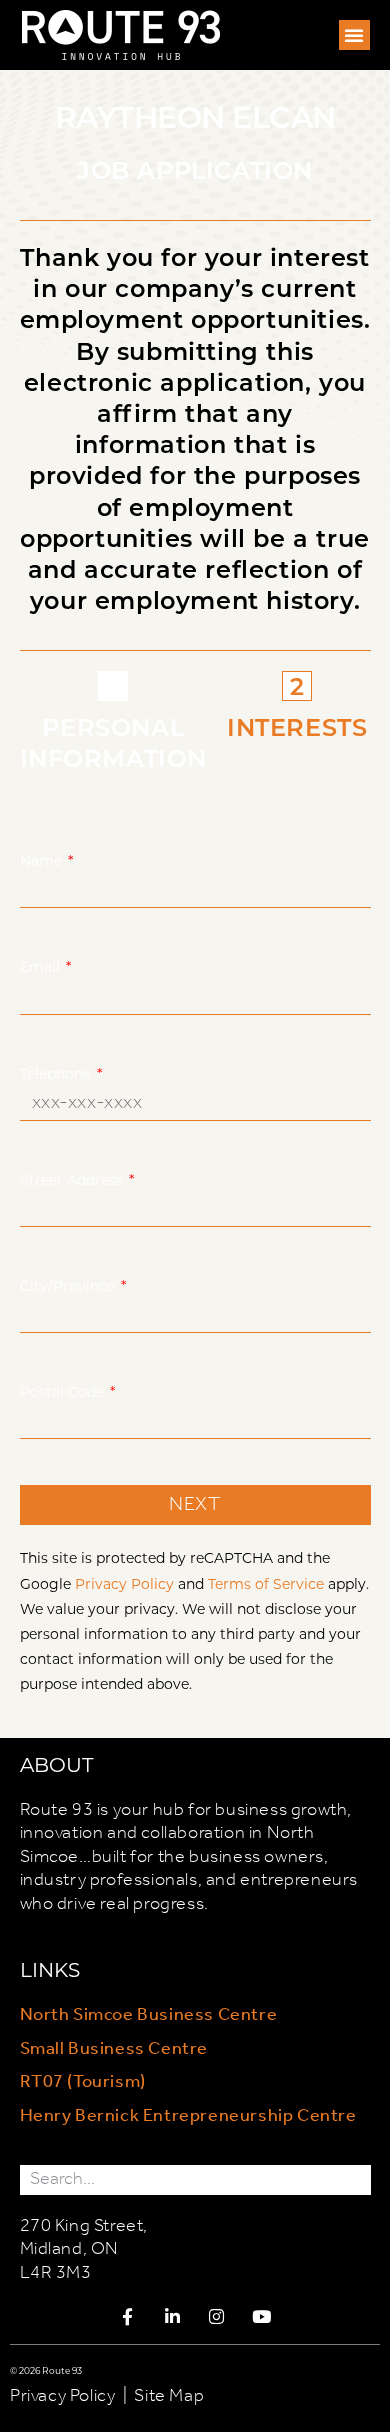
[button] (354, 35)
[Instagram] (217, 2317)
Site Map (169, 2396)
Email (42, 966)
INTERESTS (297, 726)
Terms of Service (266, 1583)
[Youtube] (262, 2317)
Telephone (57, 1073)
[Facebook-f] (128, 2317)
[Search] (356, 2179)
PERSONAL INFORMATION (114, 742)
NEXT (194, 1505)
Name (43, 860)
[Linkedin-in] (173, 2317)
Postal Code (64, 1391)
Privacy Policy (124, 1583)
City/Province (69, 1285)
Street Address (73, 1179)
